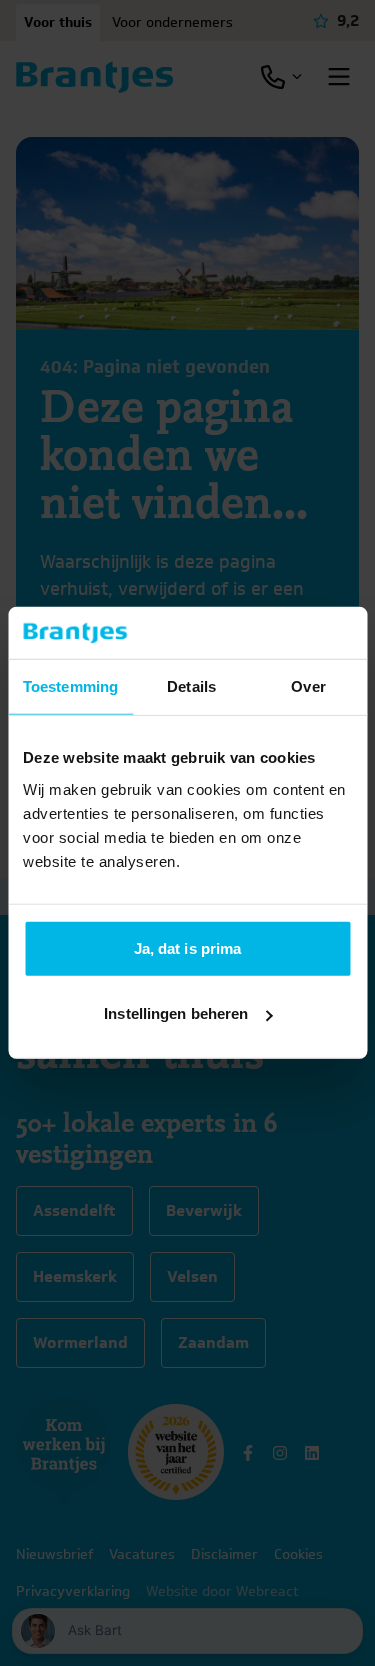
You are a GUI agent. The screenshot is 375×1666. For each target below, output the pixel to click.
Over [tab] (308, 686)
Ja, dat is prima (188, 948)
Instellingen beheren (176, 1013)
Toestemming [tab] (70, 686)
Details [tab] (191, 686)
